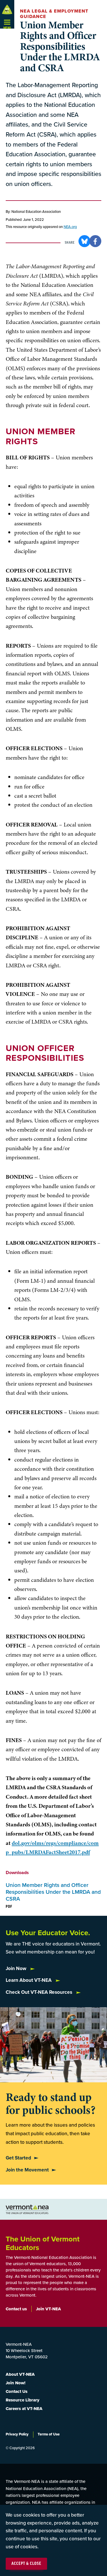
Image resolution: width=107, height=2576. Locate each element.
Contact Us (17, 2391)
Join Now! (16, 2383)
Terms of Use (49, 2434)
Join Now (17, 1968)
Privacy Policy (17, 2434)
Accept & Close (26, 2564)
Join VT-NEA (49, 2309)
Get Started (18, 2158)
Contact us (16, 2309)
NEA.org (70, 227)
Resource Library (23, 2400)
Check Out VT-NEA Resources (40, 1992)
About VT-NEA (20, 2374)
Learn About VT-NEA (29, 1980)
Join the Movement (27, 2170)
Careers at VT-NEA (24, 2409)
